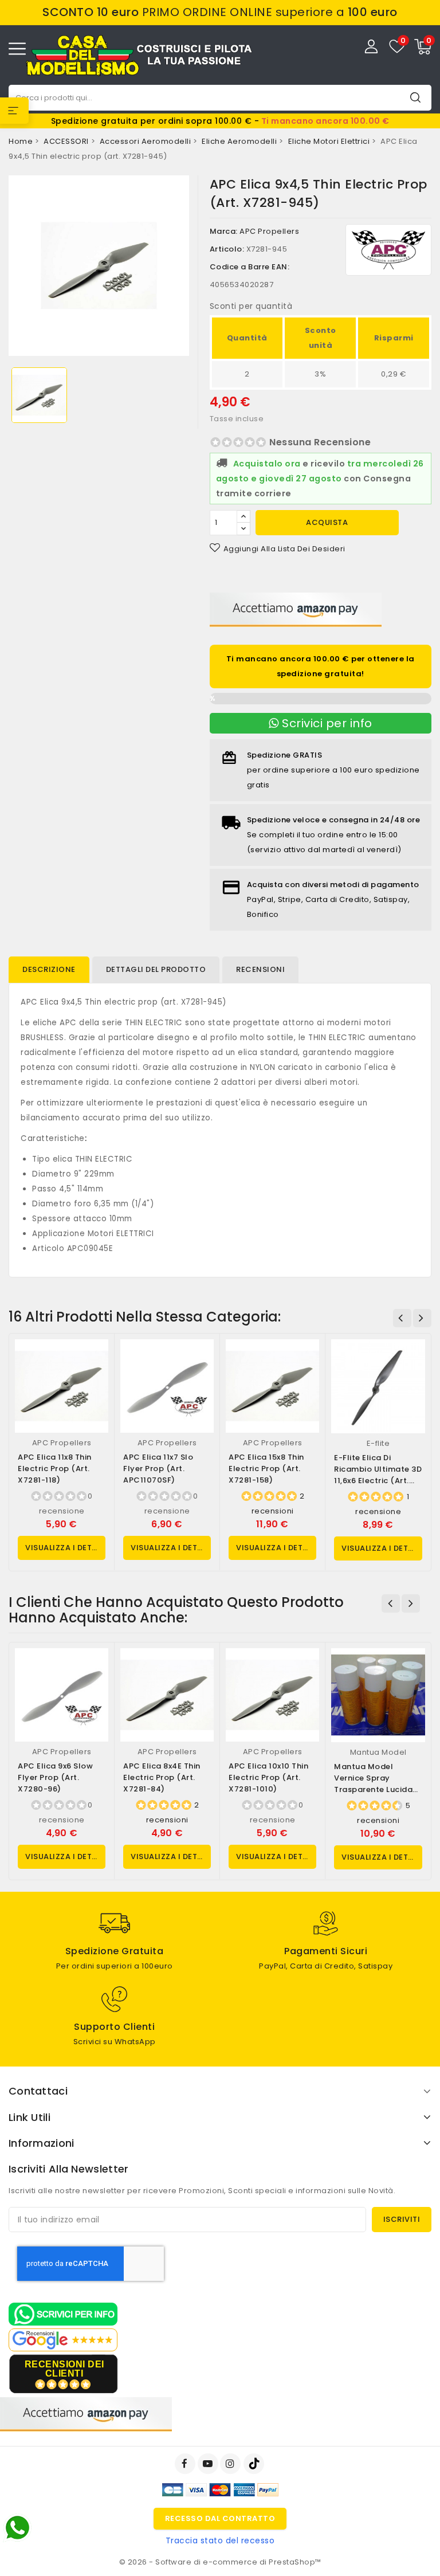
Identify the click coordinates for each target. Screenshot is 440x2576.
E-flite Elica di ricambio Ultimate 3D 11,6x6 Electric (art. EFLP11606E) (378, 1475)
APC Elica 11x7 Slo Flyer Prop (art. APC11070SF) (158, 1469)
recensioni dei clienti (64, 2369)
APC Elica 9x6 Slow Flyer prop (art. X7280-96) (55, 1777)
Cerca (415, 97)
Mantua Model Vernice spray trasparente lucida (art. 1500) (373, 1784)
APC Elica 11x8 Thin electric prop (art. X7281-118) (55, 1469)
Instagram (232, 2464)
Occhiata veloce (95, 1360)
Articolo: (227, 249)
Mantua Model (378, 1752)
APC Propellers (269, 231)
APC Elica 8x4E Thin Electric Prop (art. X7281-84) (162, 1777)
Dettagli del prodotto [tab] (156, 969)
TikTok (255, 2464)
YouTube (209, 2464)
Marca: (224, 231)
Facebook (186, 2464)
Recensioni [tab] (260, 969)
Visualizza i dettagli (65, 1548)
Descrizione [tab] (49, 969)
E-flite (378, 1443)
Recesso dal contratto (220, 2518)
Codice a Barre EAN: (250, 267)
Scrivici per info (326, 723)
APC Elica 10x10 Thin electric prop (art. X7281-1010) (268, 1777)
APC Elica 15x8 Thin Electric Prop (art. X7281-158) (266, 1469)
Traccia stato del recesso (220, 2540)
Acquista (327, 522)
